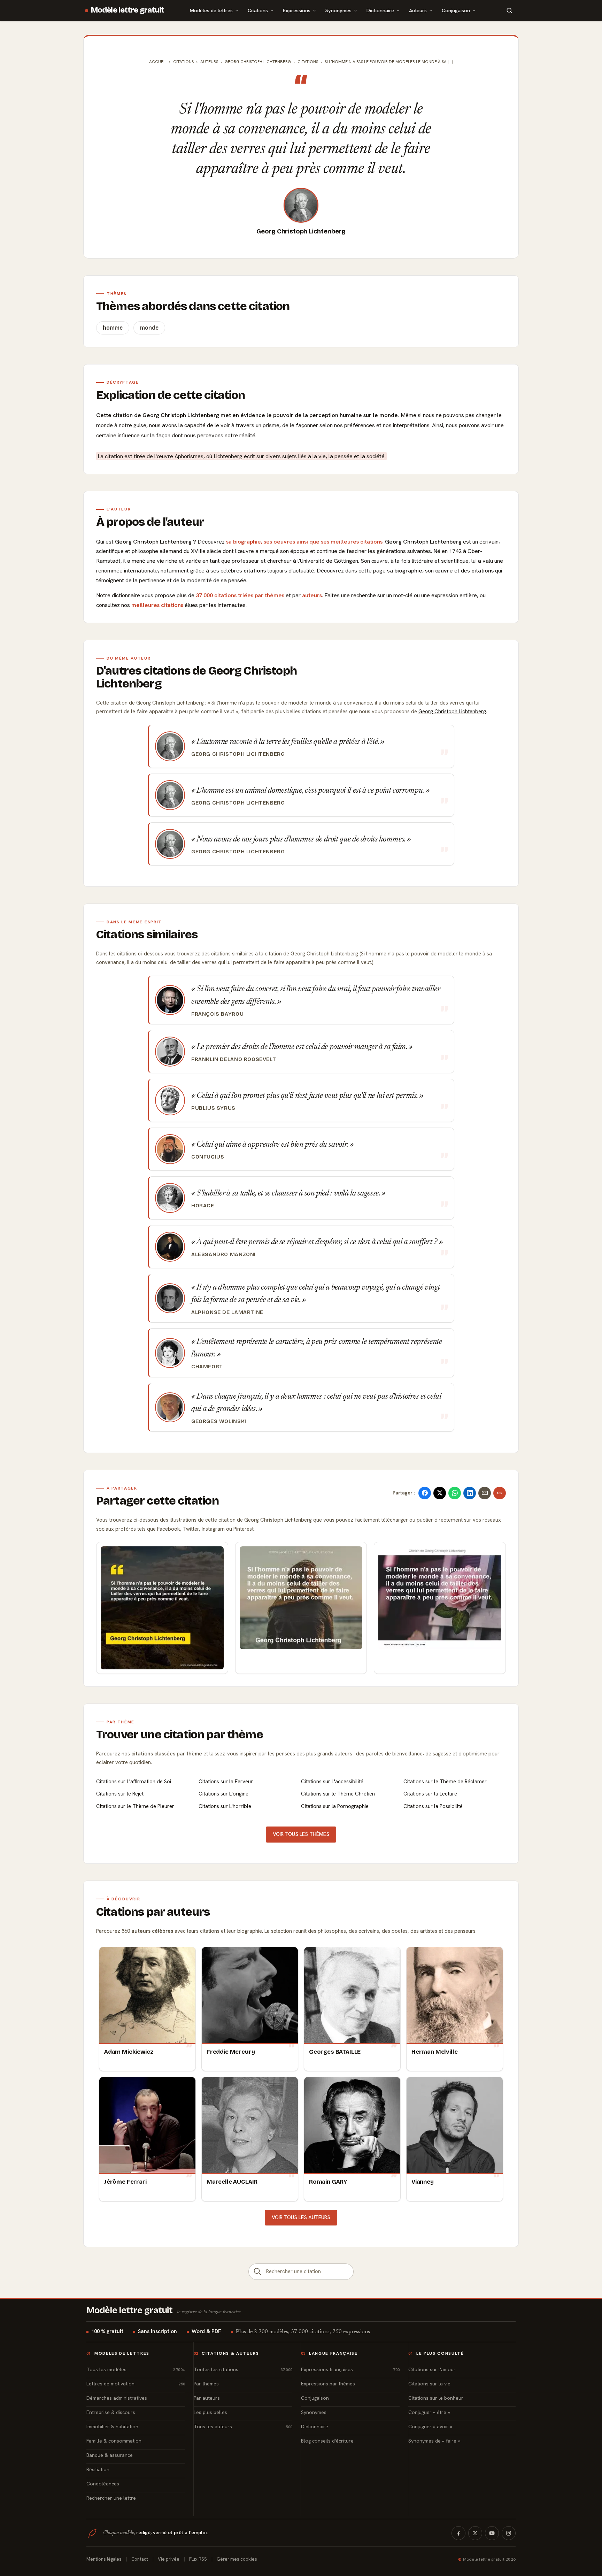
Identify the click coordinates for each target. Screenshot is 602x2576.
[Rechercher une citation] (257, 2272)
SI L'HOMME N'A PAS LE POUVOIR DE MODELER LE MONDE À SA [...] (389, 62)
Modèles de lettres (211, 10)
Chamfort (207, 1367)
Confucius (208, 1157)
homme (113, 328)
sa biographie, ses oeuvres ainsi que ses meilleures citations (304, 542)
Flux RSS (198, 2559)
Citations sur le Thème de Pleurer (135, 1806)
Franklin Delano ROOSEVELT (234, 1059)
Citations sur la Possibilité (433, 1806)
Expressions (297, 10)
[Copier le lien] (500, 1493)
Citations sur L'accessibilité (332, 1782)
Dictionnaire (380, 10)
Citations (258, 10)
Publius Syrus (213, 1108)
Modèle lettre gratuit (128, 10)
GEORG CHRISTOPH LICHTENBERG (258, 62)
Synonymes (338, 10)
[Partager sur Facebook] (425, 1493)
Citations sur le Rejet (120, 1794)
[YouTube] (492, 2533)
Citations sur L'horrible (225, 1806)
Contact (140, 2559)
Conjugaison (456, 10)
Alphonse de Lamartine (227, 1312)
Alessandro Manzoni (223, 1254)
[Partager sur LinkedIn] (470, 1493)
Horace (203, 1206)
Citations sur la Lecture (430, 1794)
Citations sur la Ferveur (226, 1782)
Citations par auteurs (153, 1912)
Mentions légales (104, 2559)
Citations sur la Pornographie (335, 1806)
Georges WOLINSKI (219, 1421)
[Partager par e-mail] (485, 1493)
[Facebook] (458, 2533)
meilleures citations (157, 605)
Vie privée (169, 2559)
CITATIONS (308, 62)
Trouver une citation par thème (180, 1735)
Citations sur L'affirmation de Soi (134, 1782)
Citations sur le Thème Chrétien (338, 1794)
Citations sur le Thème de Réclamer (445, 1782)
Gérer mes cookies (237, 2559)
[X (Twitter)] (475, 2533)
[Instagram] (509, 2533)
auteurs (312, 595)
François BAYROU (217, 1014)
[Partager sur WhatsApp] (455, 1493)
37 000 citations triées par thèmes (240, 595)
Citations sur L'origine (223, 1794)
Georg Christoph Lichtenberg (301, 231)
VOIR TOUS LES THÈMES (301, 1834)
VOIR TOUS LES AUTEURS (301, 2217)
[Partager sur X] (440, 1493)
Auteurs (418, 10)
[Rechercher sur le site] (509, 10)
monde (149, 328)
